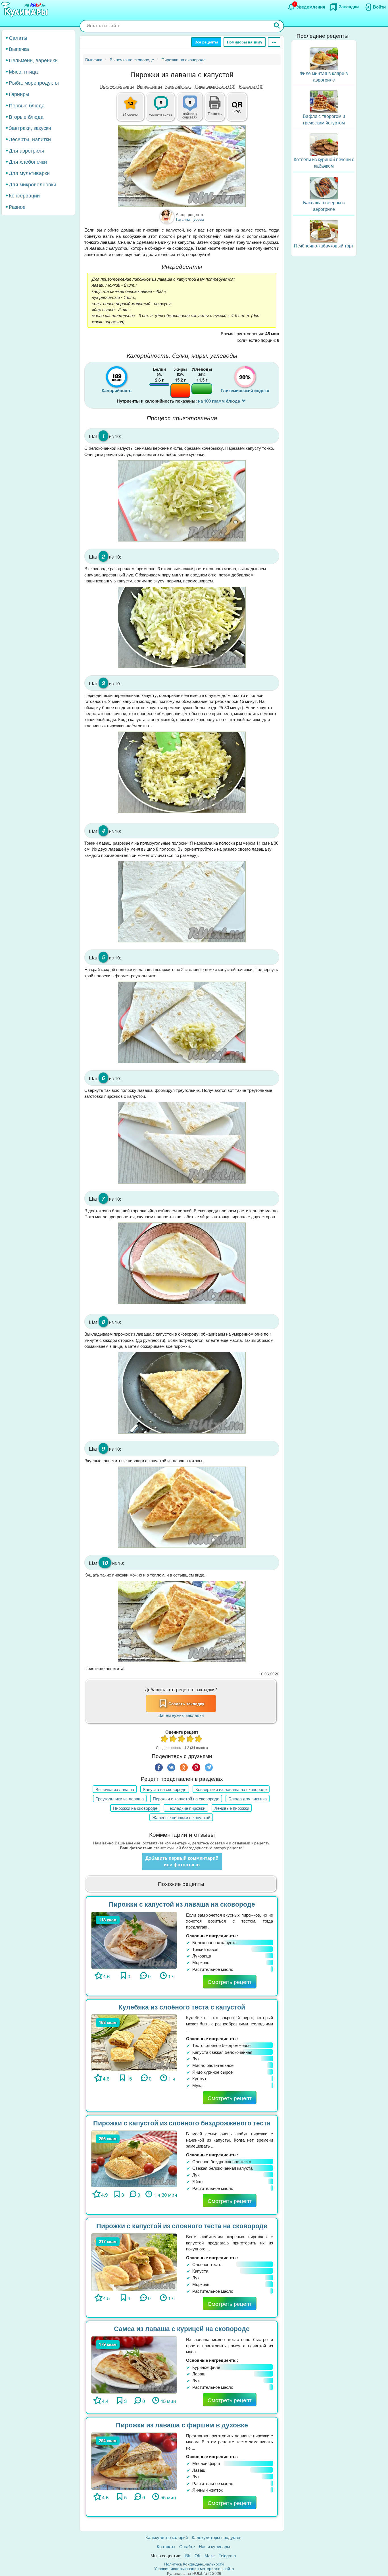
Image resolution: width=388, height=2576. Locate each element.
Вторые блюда (26, 116)
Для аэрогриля (27, 150)
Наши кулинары (214, 2546)
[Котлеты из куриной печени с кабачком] (324, 144)
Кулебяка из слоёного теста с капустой (182, 2007)
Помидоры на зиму (245, 42)
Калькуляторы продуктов (217, 2537)
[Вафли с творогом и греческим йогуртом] (324, 101)
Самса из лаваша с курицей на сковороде (182, 2328)
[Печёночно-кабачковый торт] (324, 231)
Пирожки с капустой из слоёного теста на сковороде (182, 2226)
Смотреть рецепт (230, 1982)
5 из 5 (199, 1739)
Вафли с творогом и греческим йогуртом (324, 120)
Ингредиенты (150, 86)
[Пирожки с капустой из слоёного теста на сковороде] (134, 2261)
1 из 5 (165, 1739)
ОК (198, 2555)
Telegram (227, 2555)
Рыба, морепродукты (34, 83)
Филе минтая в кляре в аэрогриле (324, 76)
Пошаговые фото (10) (215, 86)
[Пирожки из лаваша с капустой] (182, 166)
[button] (215, 113)
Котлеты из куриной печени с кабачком (324, 163)
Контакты (166, 2546)
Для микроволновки (33, 184)
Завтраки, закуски (30, 128)
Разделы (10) (251, 86)
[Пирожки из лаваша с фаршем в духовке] (134, 2461)
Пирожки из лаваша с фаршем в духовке (182, 2425)
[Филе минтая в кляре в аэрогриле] (324, 58)
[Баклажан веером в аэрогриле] (324, 187)
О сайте (187, 2546)
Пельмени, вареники (33, 60)
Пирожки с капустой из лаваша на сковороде (182, 1904)
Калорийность (178, 86)
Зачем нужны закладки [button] (181, 1715)
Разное (17, 207)
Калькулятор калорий (167, 2537)
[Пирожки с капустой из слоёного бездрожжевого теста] (134, 2158)
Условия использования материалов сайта (194, 2568)
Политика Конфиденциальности (194, 2564)
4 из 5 (190, 1739)
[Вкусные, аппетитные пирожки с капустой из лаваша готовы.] (182, 1507)
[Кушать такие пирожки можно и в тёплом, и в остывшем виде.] (182, 1622)
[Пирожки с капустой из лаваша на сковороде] (134, 1939)
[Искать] (277, 26)
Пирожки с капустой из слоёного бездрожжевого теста (182, 2123)
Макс (210, 2555)
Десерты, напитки (30, 139)
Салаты (18, 38)
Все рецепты (206, 42)
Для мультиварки (29, 173)
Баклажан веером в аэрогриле (324, 206)
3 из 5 (182, 1739)
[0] (193, 110)
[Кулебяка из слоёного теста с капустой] (134, 2042)
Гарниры (19, 94)
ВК (188, 2555)
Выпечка (19, 49)
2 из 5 (173, 1739)
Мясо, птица (23, 71)
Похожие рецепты (117, 86)
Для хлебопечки (28, 162)
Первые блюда (27, 105)
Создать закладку (186, 1704)
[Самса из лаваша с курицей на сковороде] (134, 2364)
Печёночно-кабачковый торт (324, 246)
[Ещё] (274, 42)
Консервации (24, 195)
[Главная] (26, 10)
